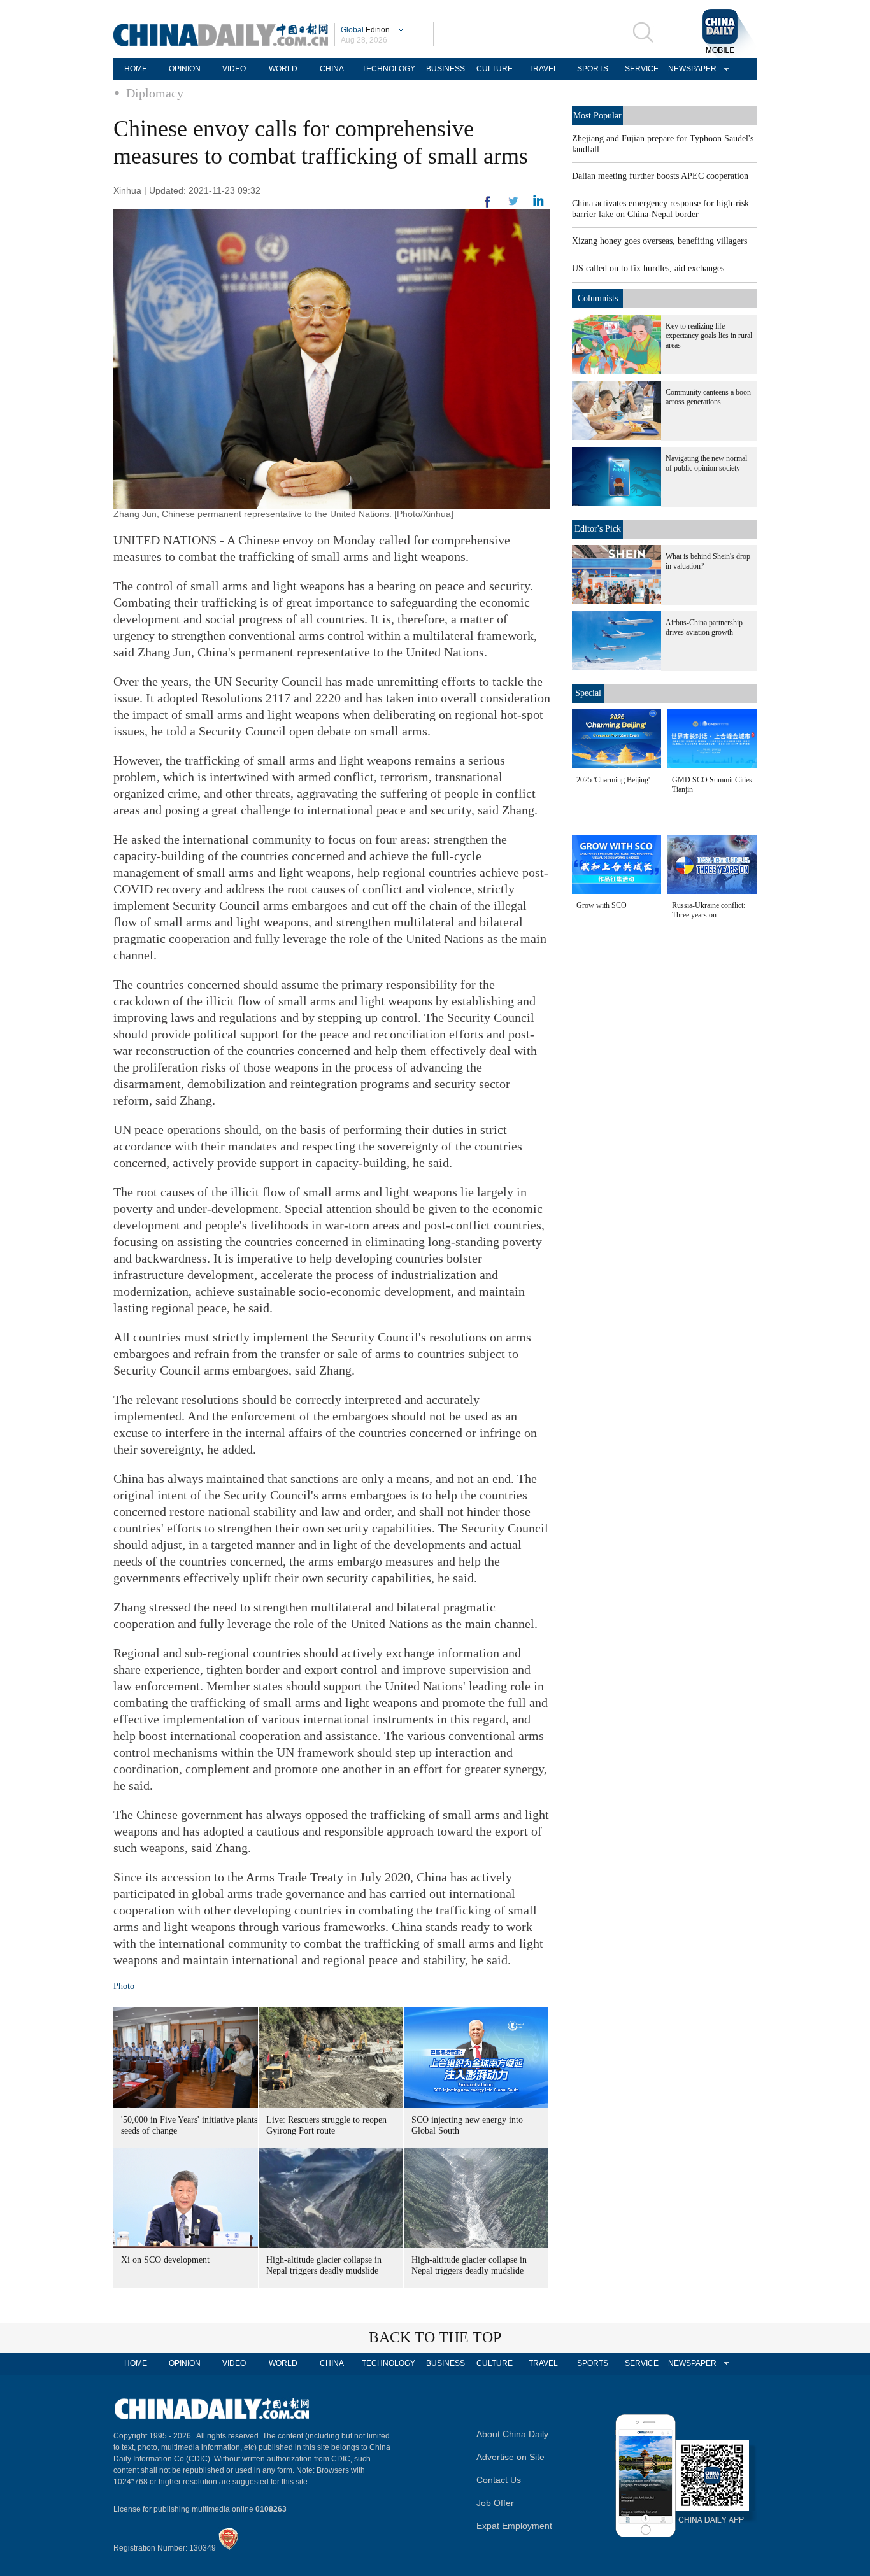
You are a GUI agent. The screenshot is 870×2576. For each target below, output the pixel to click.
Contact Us (499, 2480)
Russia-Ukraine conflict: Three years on (709, 910)
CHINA (332, 69)
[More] (488, 207)
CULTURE (495, 69)
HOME (136, 69)
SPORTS (593, 69)
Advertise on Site (510, 2457)
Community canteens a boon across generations (708, 397)
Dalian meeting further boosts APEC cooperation (660, 176)
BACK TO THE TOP (435, 2337)
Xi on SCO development (165, 2260)
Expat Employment (514, 2526)
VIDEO (234, 69)
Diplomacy (155, 93)
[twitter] (538, 204)
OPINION (185, 69)
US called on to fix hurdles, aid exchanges (648, 268)
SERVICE (642, 69)
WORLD (283, 69)
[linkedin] (513, 205)
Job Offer (495, 2503)
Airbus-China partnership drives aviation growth (704, 627)
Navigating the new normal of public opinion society (706, 463)
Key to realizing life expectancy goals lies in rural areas (709, 336)
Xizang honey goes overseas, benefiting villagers (660, 241)
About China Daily (512, 2434)
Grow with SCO (602, 905)
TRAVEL (543, 69)
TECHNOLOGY (389, 69)
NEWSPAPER (690, 69)
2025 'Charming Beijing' (613, 780)
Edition (365, 30)
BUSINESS (446, 69)
